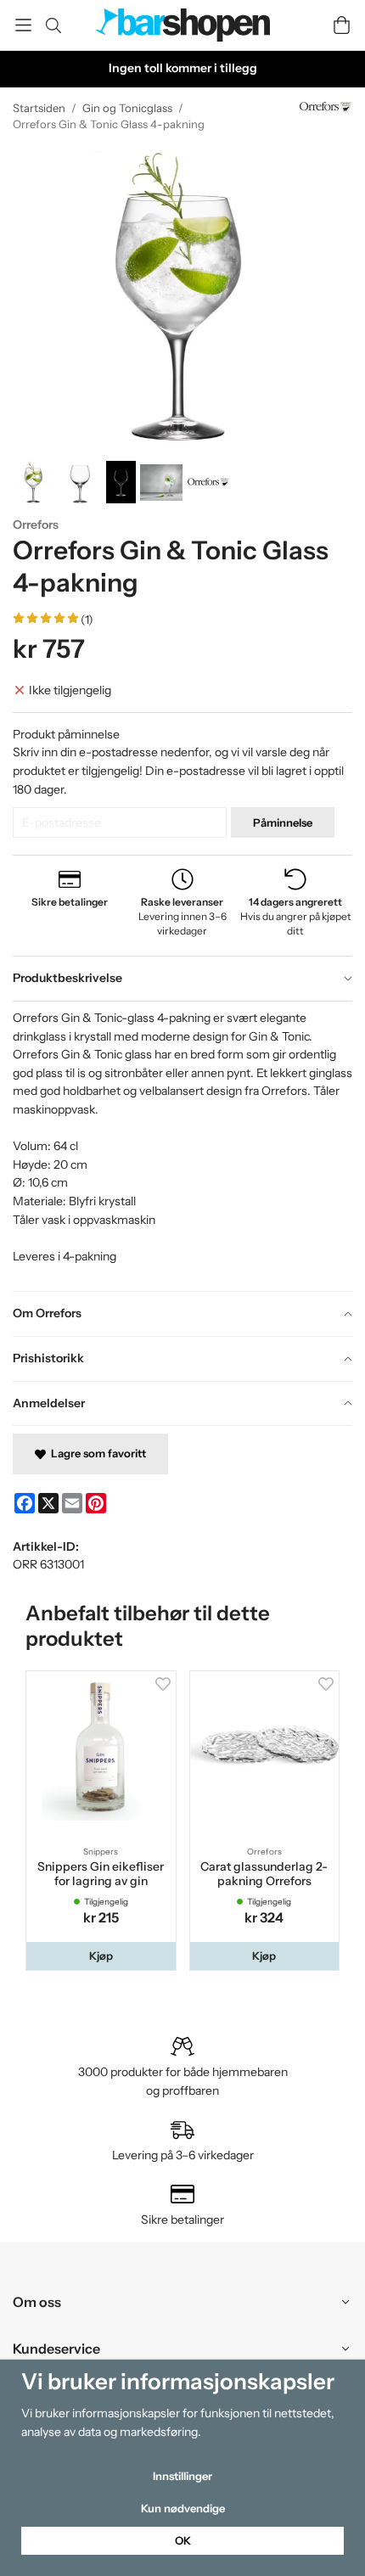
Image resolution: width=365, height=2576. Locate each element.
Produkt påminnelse (66, 734)
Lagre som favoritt (96, 1453)
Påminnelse (283, 822)
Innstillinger (182, 2476)
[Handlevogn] (342, 25)
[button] (101, 1956)
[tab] (182, 979)
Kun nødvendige (183, 2508)
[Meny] (23, 25)
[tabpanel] (182, 1146)
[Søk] (53, 25)
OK (183, 2540)
